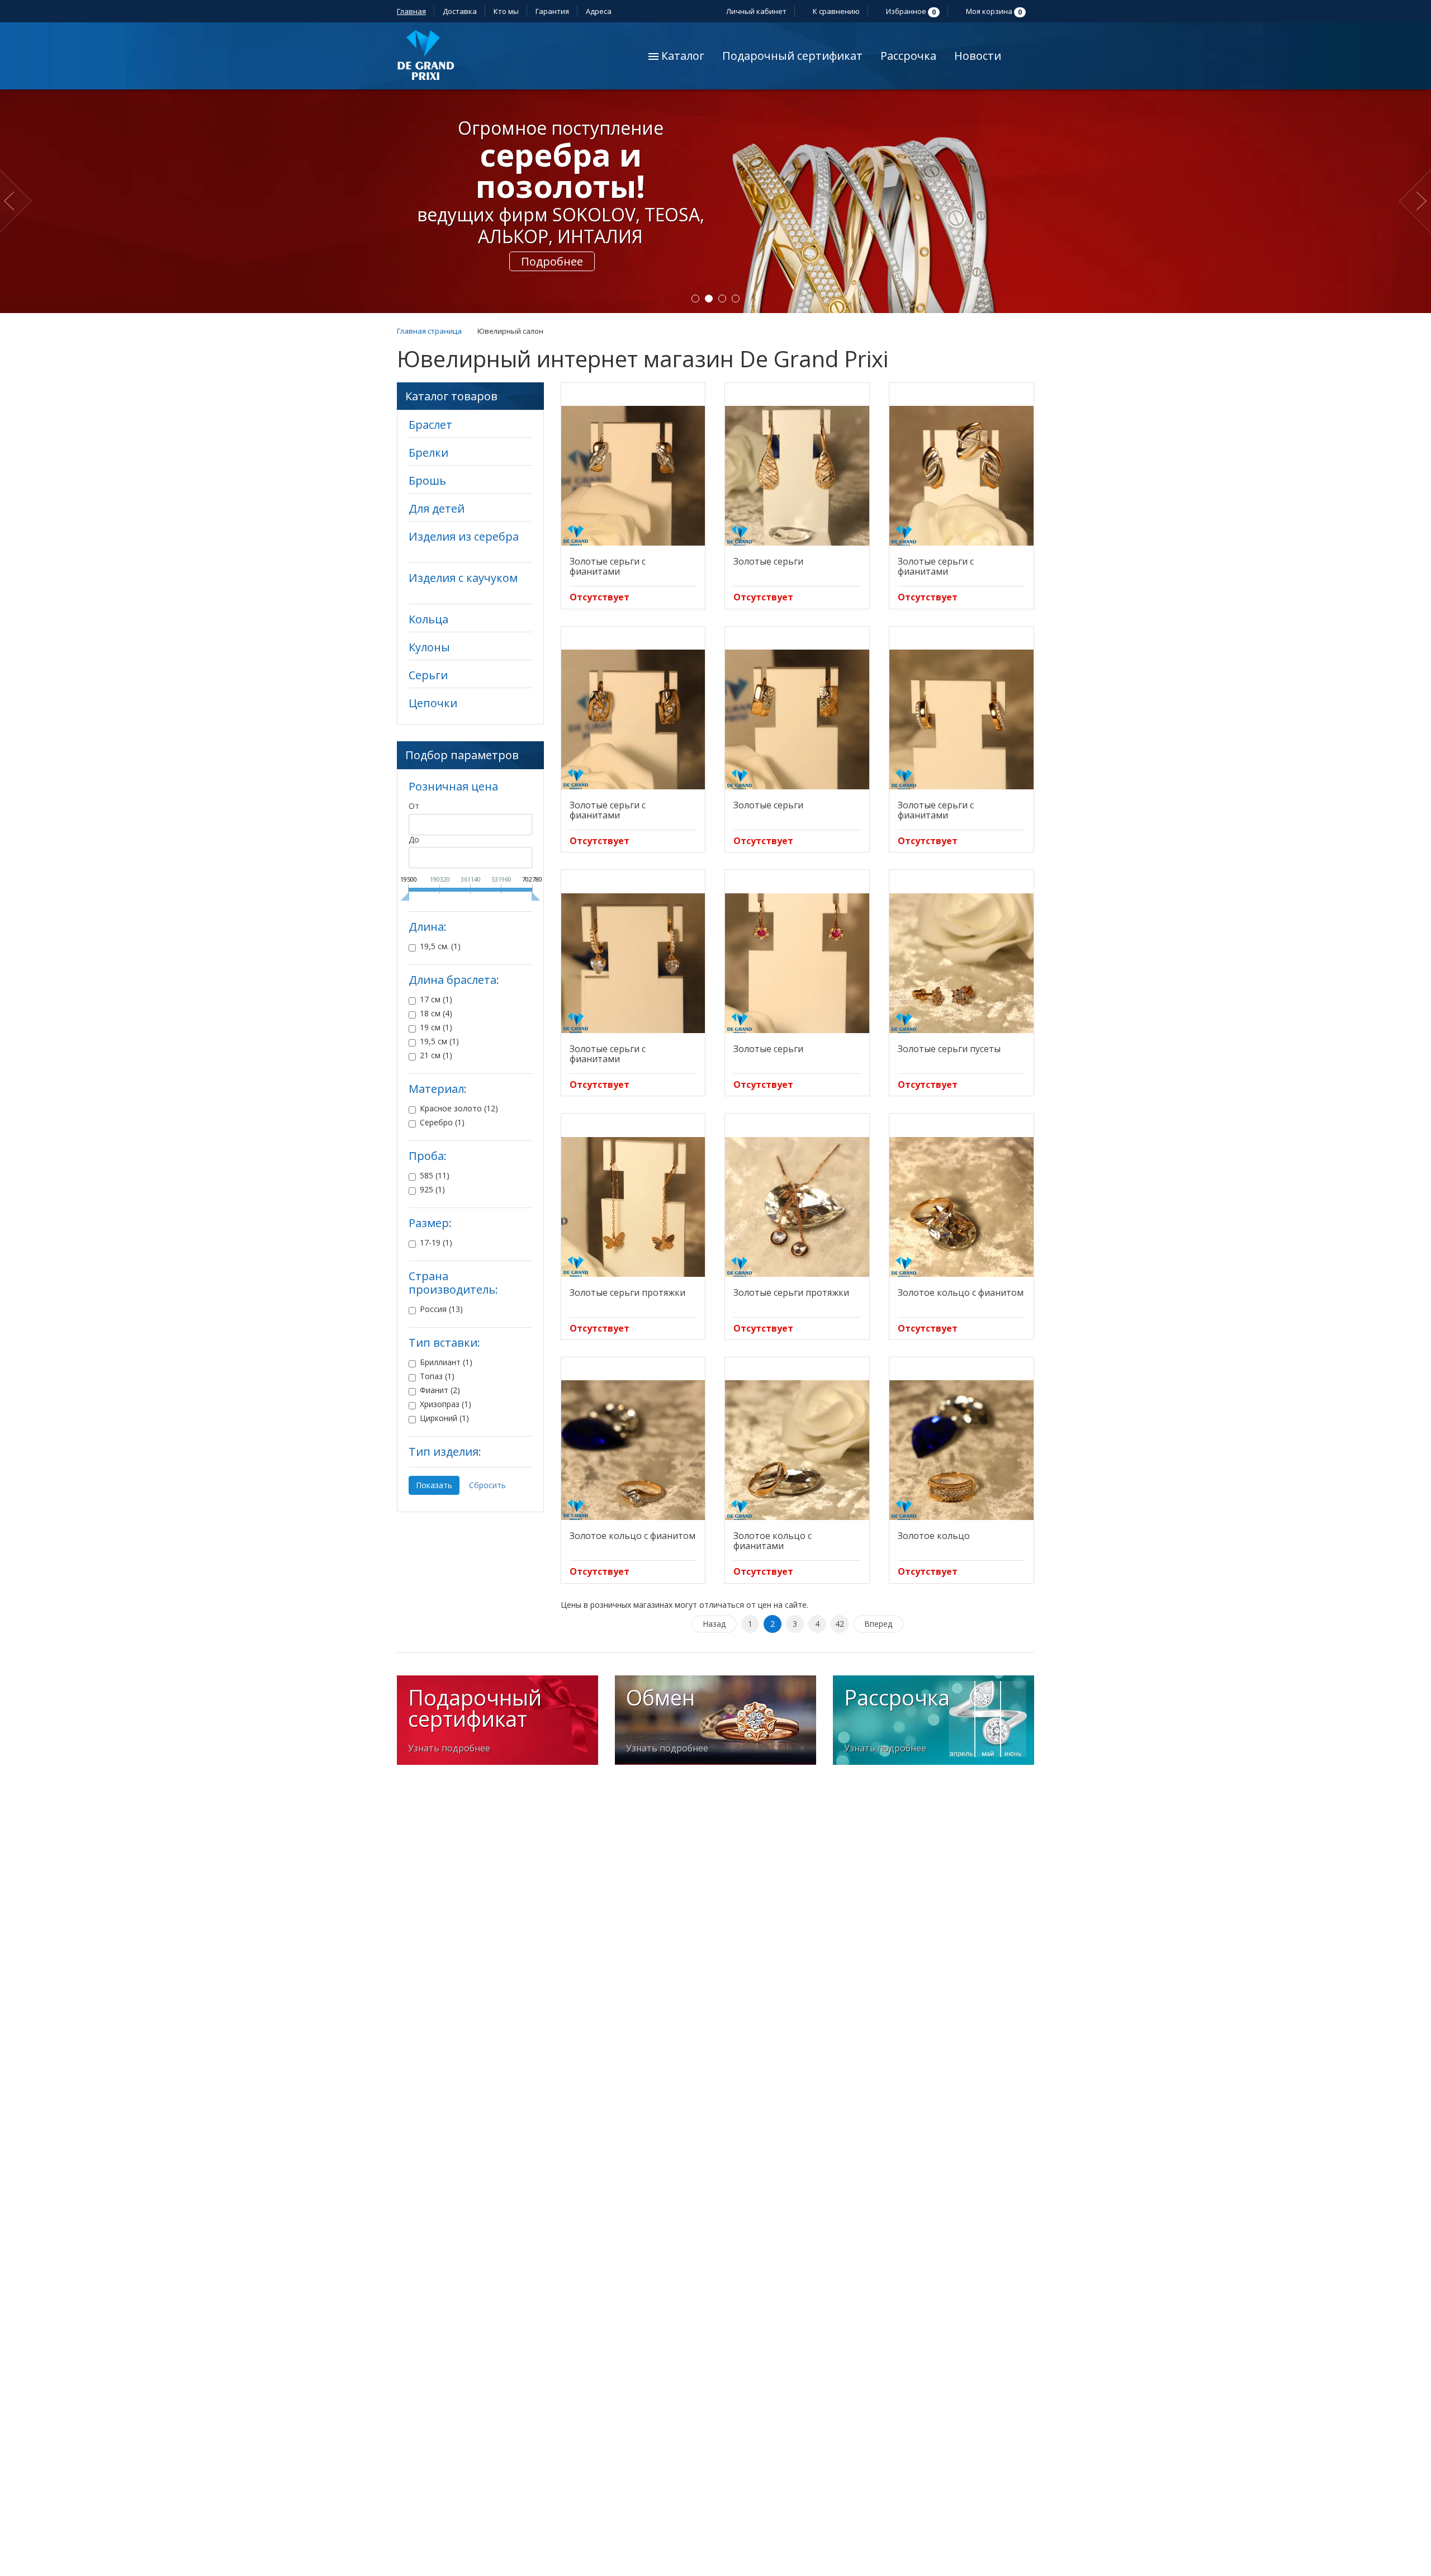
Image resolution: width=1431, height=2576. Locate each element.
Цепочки (433, 703)
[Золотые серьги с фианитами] (633, 476)
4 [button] (736, 299)
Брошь (427, 480)
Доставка (460, 11)
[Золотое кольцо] (961, 1450)
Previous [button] (18, 201)
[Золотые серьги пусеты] (961, 963)
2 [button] (709, 299)
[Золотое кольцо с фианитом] (961, 1207)
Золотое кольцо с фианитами (773, 1541)
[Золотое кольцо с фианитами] (797, 1450)
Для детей (437, 508)
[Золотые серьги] (797, 476)
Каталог (681, 56)
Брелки (428, 453)
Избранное (910, 11)
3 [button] (722, 299)
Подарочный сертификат (792, 56)
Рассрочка (908, 56)
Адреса (600, 11)
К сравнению (835, 11)
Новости (978, 56)
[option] (715, 201)
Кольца (428, 619)
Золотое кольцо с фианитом (961, 1292)
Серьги (428, 675)
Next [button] (1415, 201)
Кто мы (506, 11)
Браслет (430, 425)
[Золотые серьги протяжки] (633, 1207)
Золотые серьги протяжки (627, 1292)
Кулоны (429, 647)
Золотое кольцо (934, 1536)
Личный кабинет (755, 11)
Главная (411, 11)
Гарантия (552, 11)
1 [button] (695, 299)
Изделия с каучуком (463, 578)
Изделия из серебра (464, 536)
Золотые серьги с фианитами (608, 566)
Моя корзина (993, 11)
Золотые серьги (768, 561)
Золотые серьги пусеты (949, 1049)
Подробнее (552, 228)
